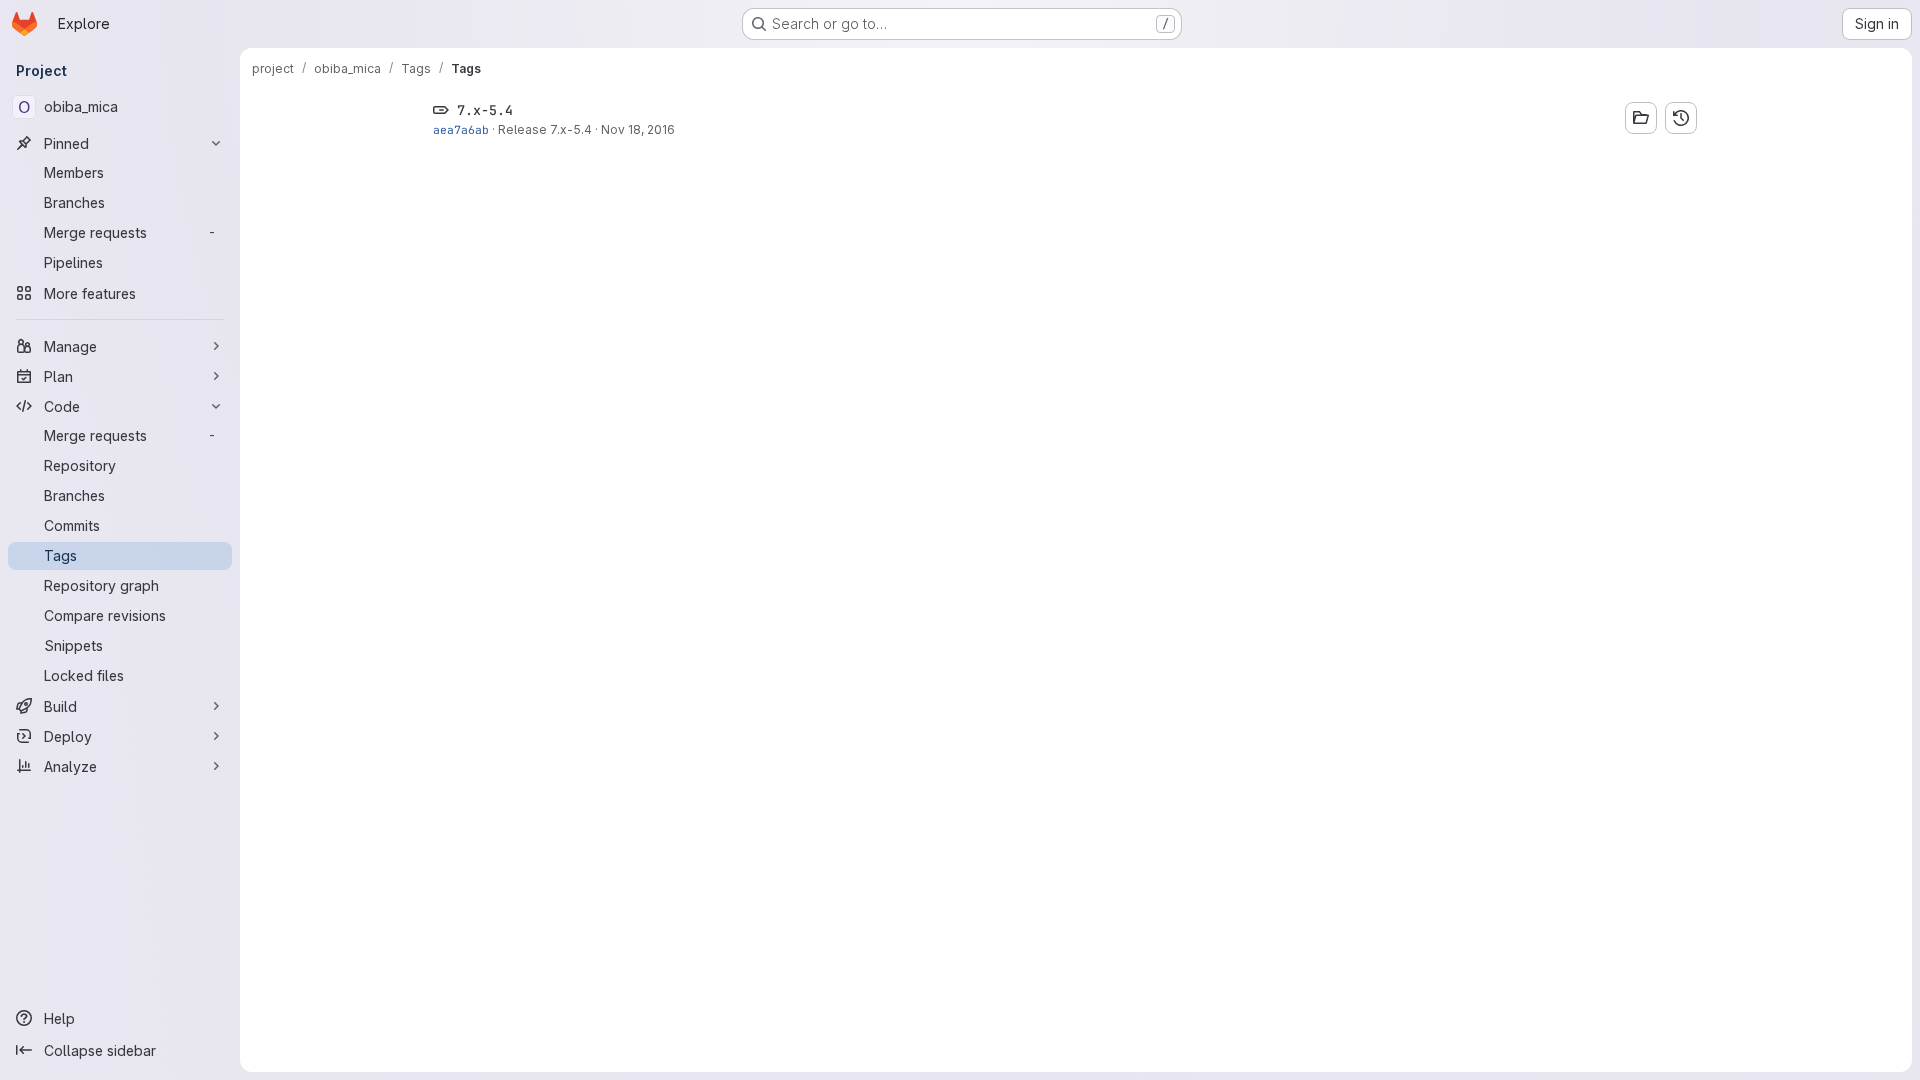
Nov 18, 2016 (638, 129)
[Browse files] (1641, 118)
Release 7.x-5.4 (545, 129)
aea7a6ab (461, 129)
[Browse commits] (1681, 118)
